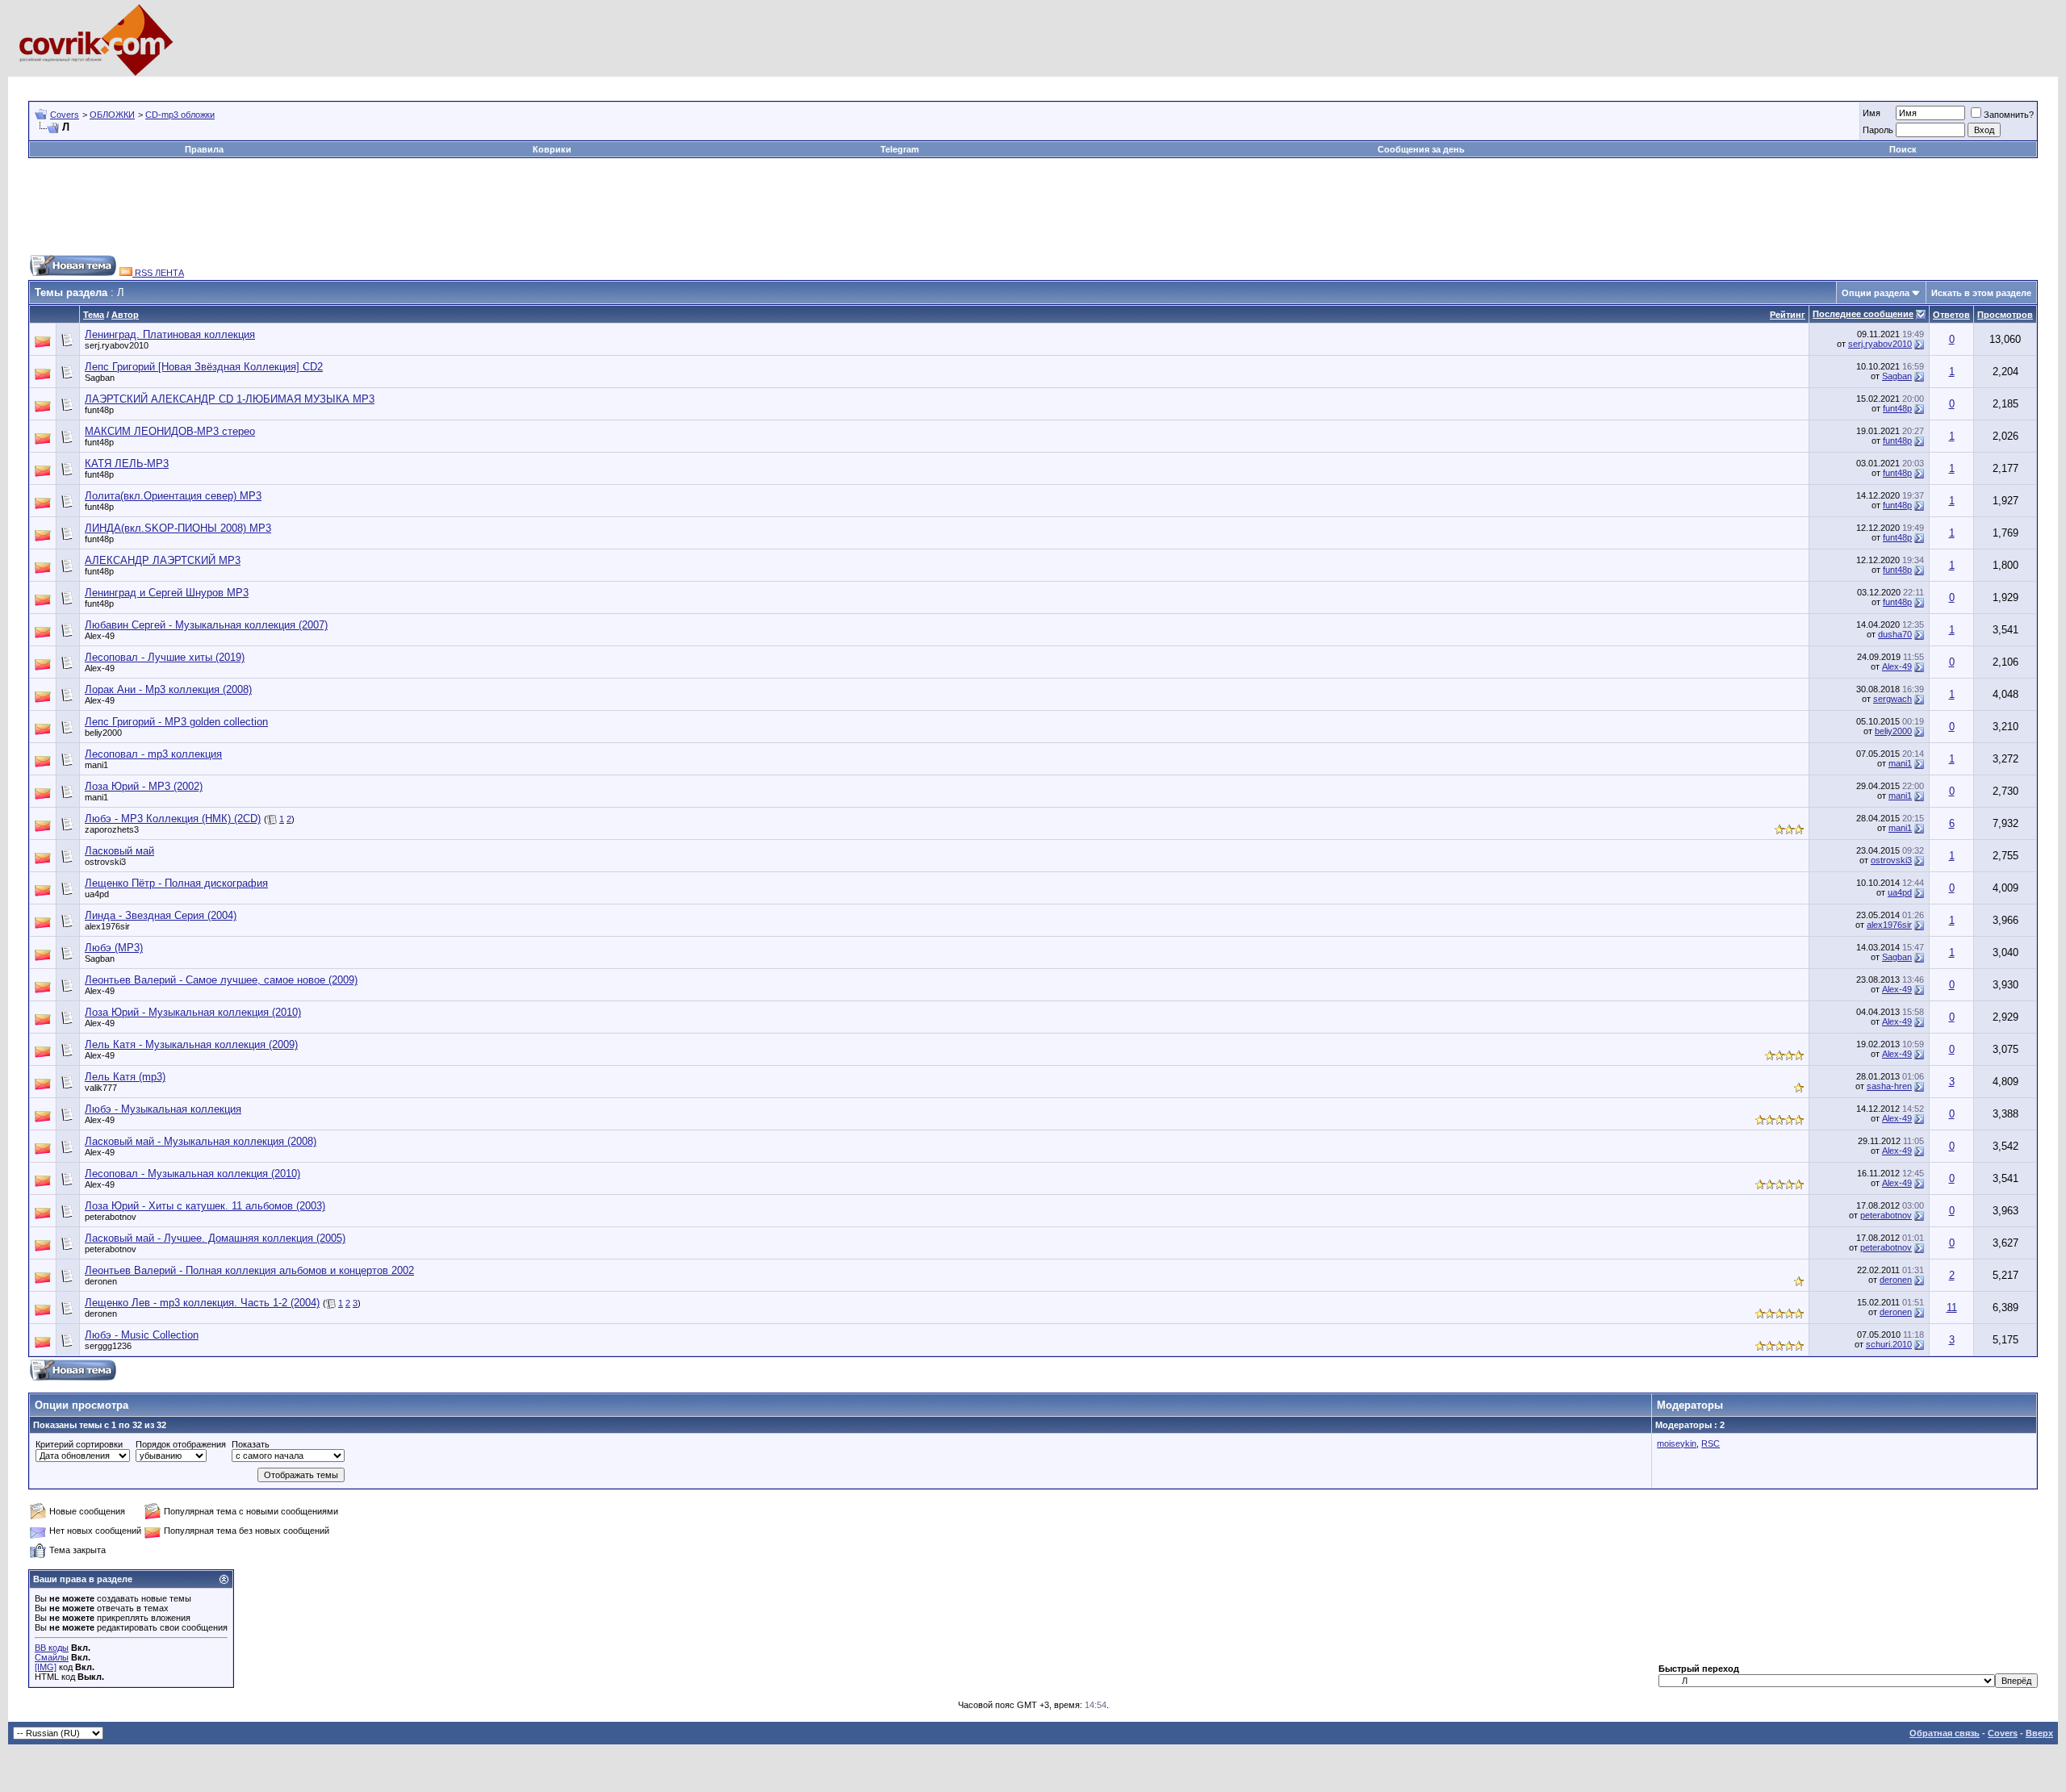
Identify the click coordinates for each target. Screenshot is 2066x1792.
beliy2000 (103, 733)
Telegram (900, 149)
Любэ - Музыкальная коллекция (163, 1109)
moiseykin (1677, 1443)
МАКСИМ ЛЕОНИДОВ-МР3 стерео (170, 431)
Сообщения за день (1421, 149)
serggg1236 (108, 1346)
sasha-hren (1889, 1086)
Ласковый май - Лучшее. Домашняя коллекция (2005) (215, 1238)
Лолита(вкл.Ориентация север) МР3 (173, 496)
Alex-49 (100, 636)
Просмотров (2005, 315)
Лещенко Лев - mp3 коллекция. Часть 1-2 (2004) (202, 1303)
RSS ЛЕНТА (158, 273)
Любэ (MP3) (114, 948)
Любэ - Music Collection (142, 1335)
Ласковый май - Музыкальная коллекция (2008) (201, 1141)
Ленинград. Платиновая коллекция (170, 334)
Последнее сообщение (1863, 314)
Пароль (1878, 130)
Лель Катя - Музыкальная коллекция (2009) (191, 1044)
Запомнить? (2009, 115)
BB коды (52, 1648)
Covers (65, 115)
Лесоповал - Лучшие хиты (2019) (165, 657)
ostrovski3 (105, 862)
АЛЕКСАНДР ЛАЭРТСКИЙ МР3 (163, 560)
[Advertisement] (322, 83)
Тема (94, 315)
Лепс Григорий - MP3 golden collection (176, 722)
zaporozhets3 (112, 829)
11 (1952, 1307)
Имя (1872, 113)
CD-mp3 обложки (180, 115)
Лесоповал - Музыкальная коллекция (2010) (192, 1174)
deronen (101, 1281)
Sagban (100, 378)
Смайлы (52, 1657)
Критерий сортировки (79, 1444)
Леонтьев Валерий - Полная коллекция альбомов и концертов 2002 (249, 1270)
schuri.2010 (1889, 1344)
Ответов (1951, 315)
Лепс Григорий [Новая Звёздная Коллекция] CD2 (204, 367)
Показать (251, 1444)
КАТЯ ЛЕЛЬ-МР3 (127, 464)
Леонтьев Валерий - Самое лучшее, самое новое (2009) (221, 980)
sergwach (1892, 699)
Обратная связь (1945, 1733)
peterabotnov (111, 1217)
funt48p (99, 410)
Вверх (2039, 1733)
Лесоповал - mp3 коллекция (153, 754)
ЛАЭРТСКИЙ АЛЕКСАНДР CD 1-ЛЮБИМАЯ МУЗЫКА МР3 (230, 399)
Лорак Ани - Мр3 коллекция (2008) (168, 689)
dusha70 (1895, 634)
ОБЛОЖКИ (112, 115)
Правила (204, 149)
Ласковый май (119, 851)
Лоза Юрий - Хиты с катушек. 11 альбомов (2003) (205, 1206)
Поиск (1903, 149)
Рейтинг (1788, 315)
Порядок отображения (181, 1444)
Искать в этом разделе (1981, 293)
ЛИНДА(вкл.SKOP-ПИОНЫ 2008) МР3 (178, 528)
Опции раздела (1876, 293)
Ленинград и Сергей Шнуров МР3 (167, 593)
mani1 (96, 765)
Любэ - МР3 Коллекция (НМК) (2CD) (173, 819)
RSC (1711, 1443)
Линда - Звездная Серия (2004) (161, 915)
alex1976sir (107, 926)
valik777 (101, 1088)
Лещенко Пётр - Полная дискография (176, 883)
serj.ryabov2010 (117, 345)
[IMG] (46, 1667)
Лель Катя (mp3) (125, 1077)
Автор (125, 315)
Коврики (552, 149)
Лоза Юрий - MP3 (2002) (144, 786)
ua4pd (97, 894)
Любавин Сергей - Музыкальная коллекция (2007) (206, 625)
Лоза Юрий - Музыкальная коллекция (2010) (193, 1012)
